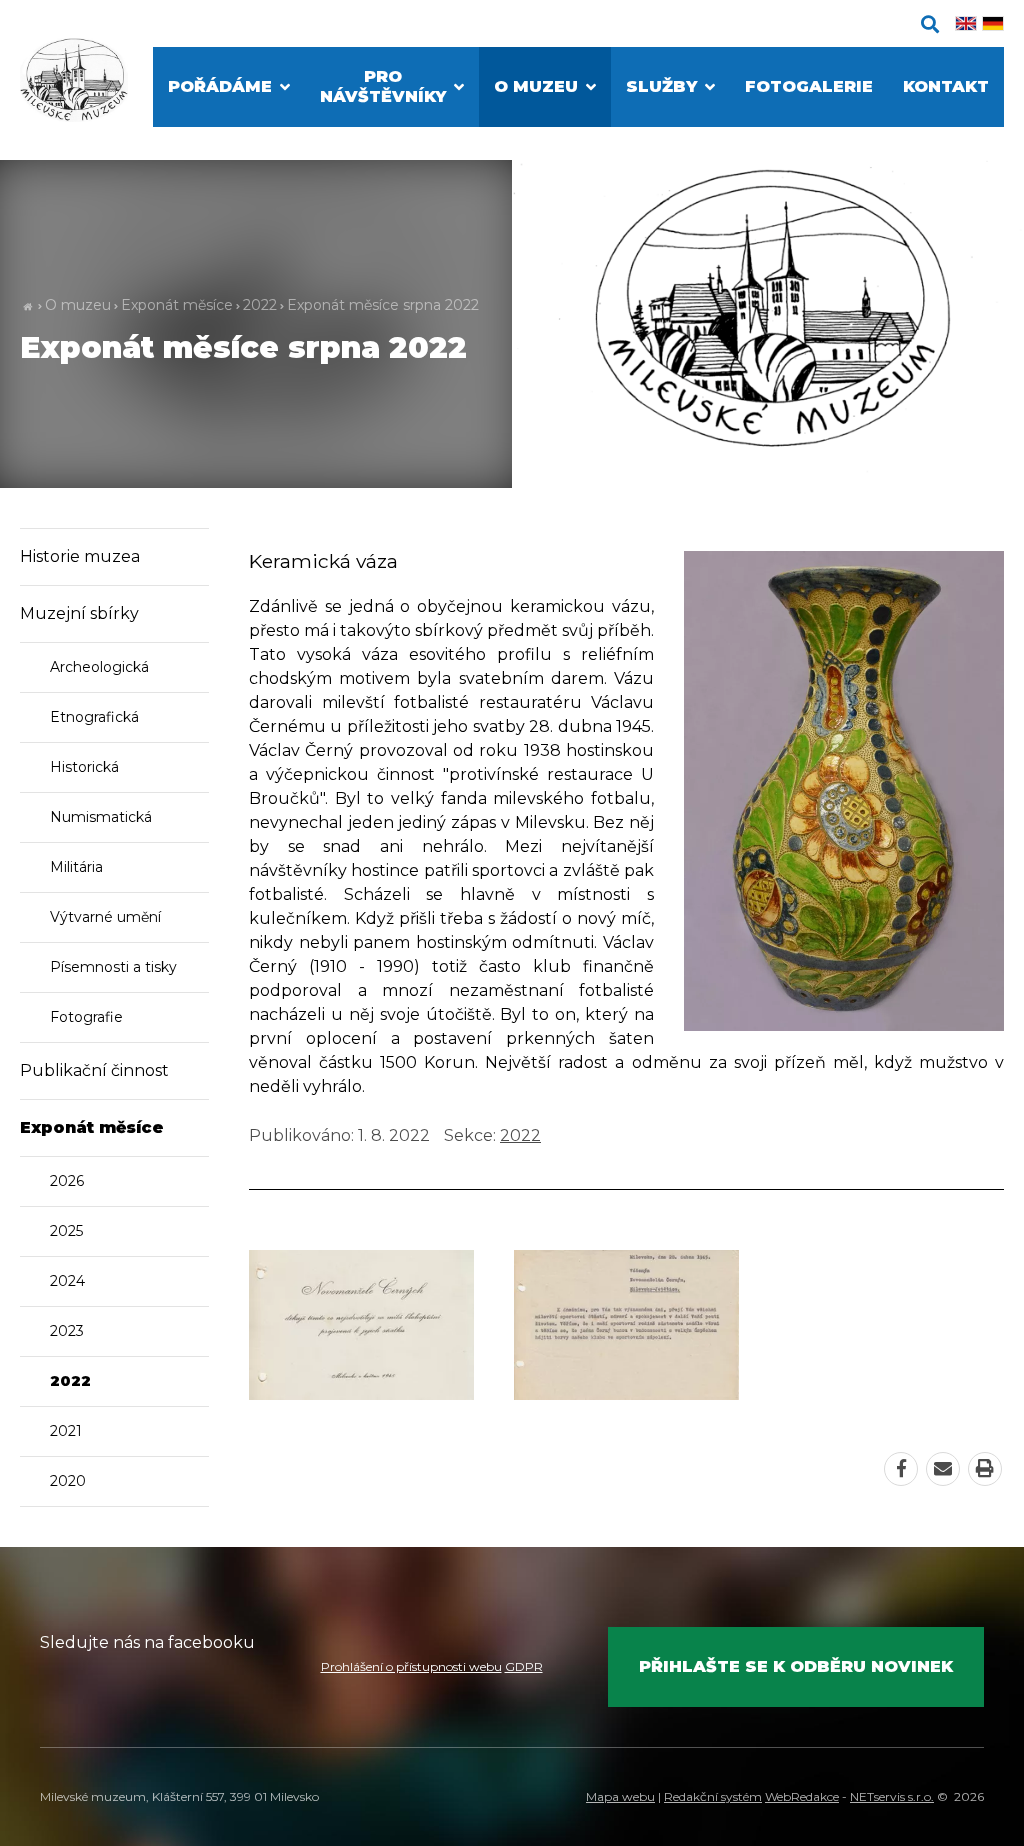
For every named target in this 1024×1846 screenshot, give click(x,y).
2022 (260, 305)
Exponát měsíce (177, 305)
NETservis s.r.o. (892, 1796)
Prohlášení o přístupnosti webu (411, 1666)
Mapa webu (620, 1796)
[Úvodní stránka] (74, 80)
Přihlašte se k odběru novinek (796, 1666)
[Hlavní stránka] (27, 305)
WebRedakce (802, 1796)
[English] (966, 23)
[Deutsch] (993, 23)
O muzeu (78, 305)
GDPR (524, 1666)
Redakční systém (713, 1796)
